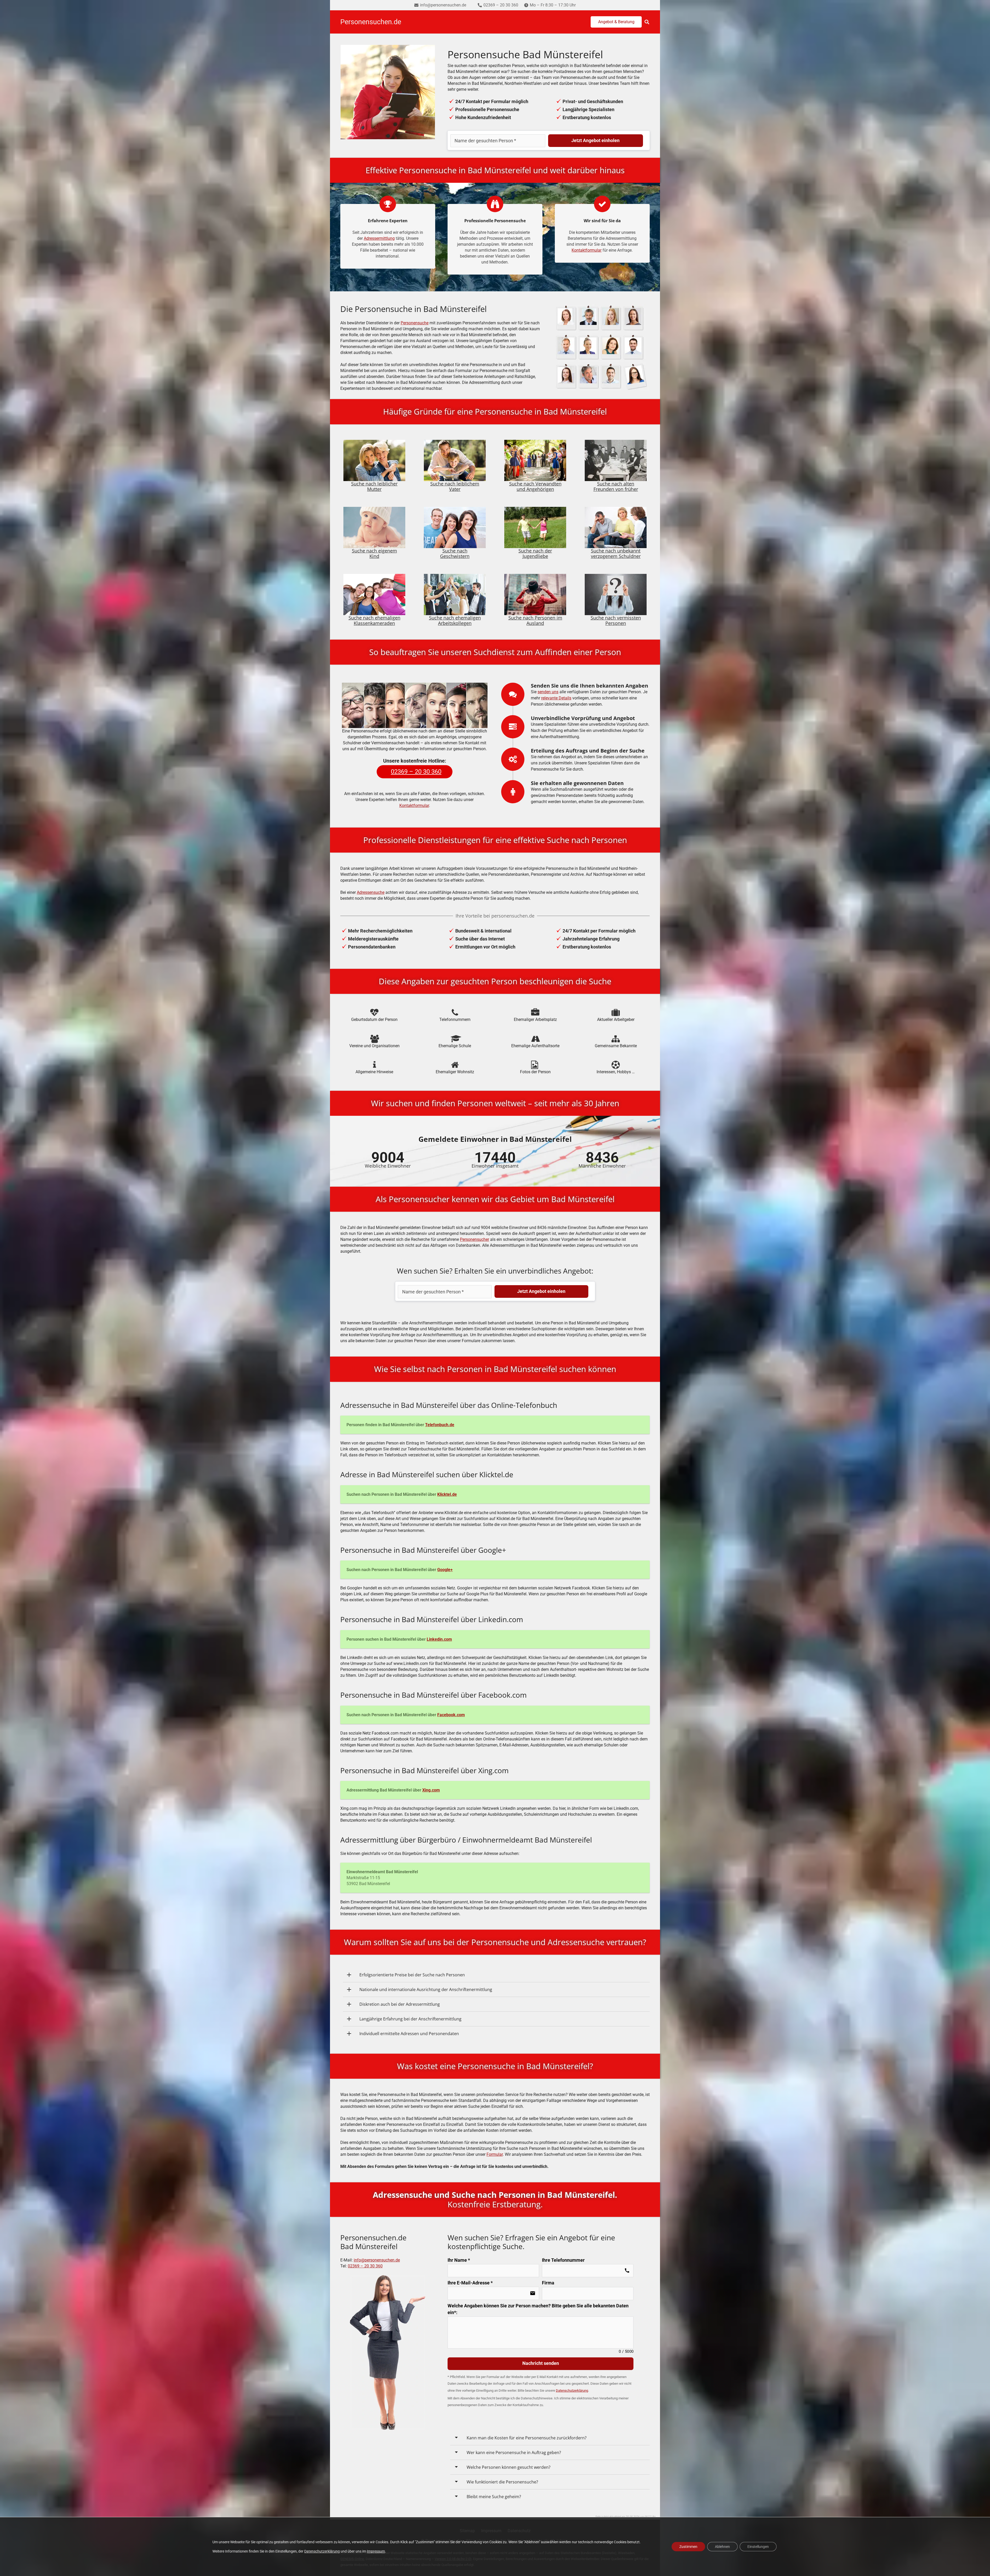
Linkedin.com (439, 1639)
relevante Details (556, 698)
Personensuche (415, 323)
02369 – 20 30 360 (365, 2266)
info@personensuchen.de (377, 2260)
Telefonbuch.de (440, 1425)
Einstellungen (758, 2547)
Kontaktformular (587, 250)
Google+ (445, 1570)
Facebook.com (451, 1715)
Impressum (376, 2551)
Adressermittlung (379, 238)
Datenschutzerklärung (322, 2551)
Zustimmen (688, 2547)
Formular (495, 2154)
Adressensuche (371, 892)
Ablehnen (722, 2547)
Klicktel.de (447, 1494)
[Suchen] (647, 22)
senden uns (548, 692)
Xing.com (431, 1790)
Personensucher (475, 1239)
